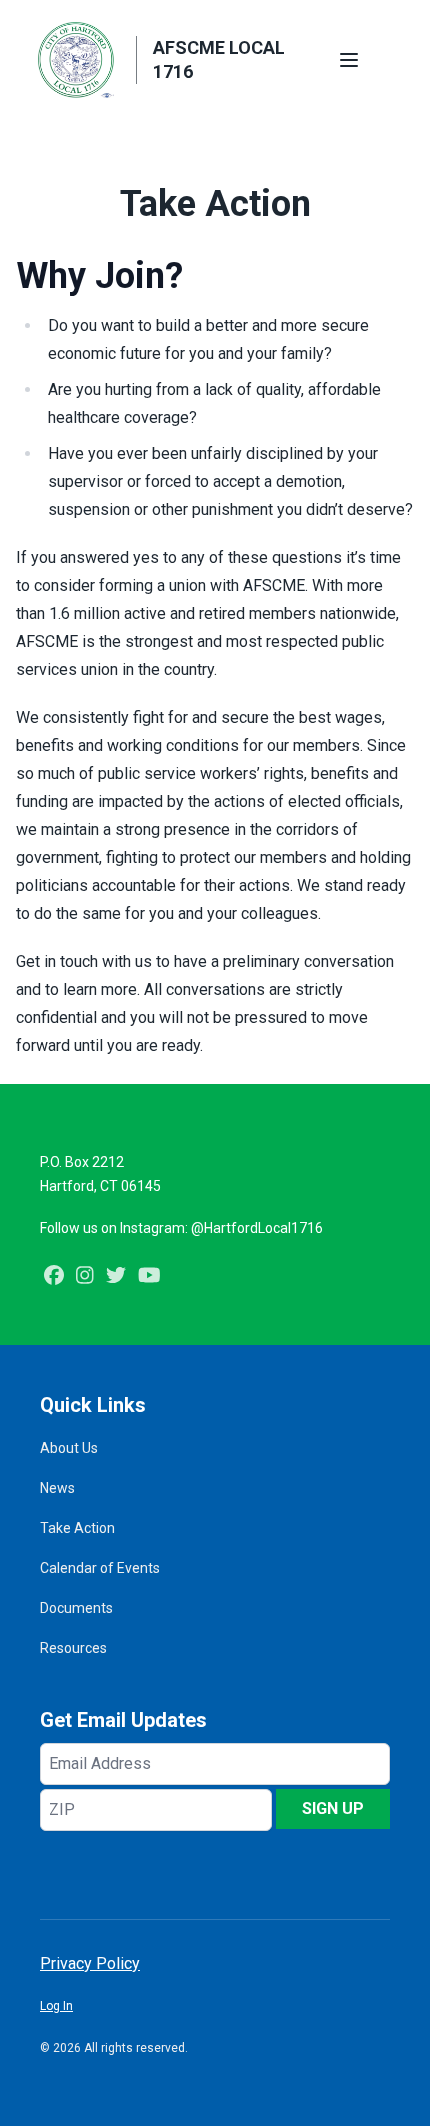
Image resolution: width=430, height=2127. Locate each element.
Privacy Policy (90, 1963)
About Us (69, 1448)
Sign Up (333, 1808)
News (57, 1488)
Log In (56, 2006)
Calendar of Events (100, 1568)
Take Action (77, 1528)
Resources (73, 1648)
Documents (76, 1608)
